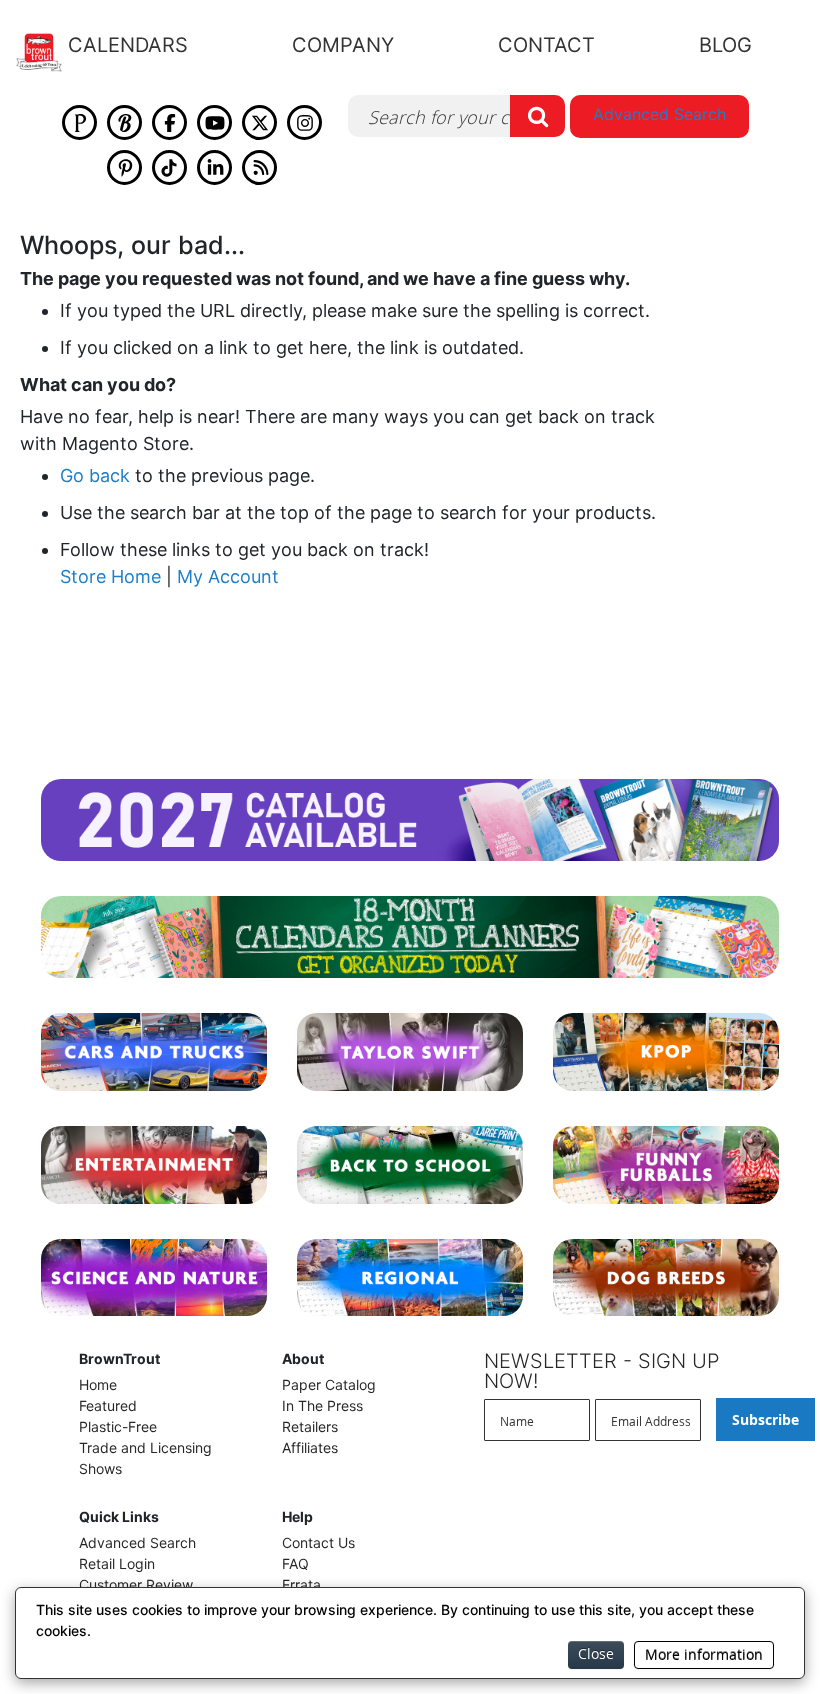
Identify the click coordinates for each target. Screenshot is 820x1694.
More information (704, 1654)
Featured (108, 1405)
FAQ (295, 1563)
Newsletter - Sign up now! (602, 1371)
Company (343, 45)
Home (98, 1384)
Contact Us (318, 1542)
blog (725, 45)
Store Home (110, 576)
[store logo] (50, 52)
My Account (228, 576)
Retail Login (117, 1563)
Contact (546, 45)
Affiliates (310, 1447)
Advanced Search (659, 114)
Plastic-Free (118, 1426)
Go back (95, 475)
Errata (301, 1584)
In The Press (322, 1405)
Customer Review (136, 1584)
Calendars (128, 45)
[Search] (537, 116)
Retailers (310, 1426)
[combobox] (457, 116)
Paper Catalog (329, 1384)
